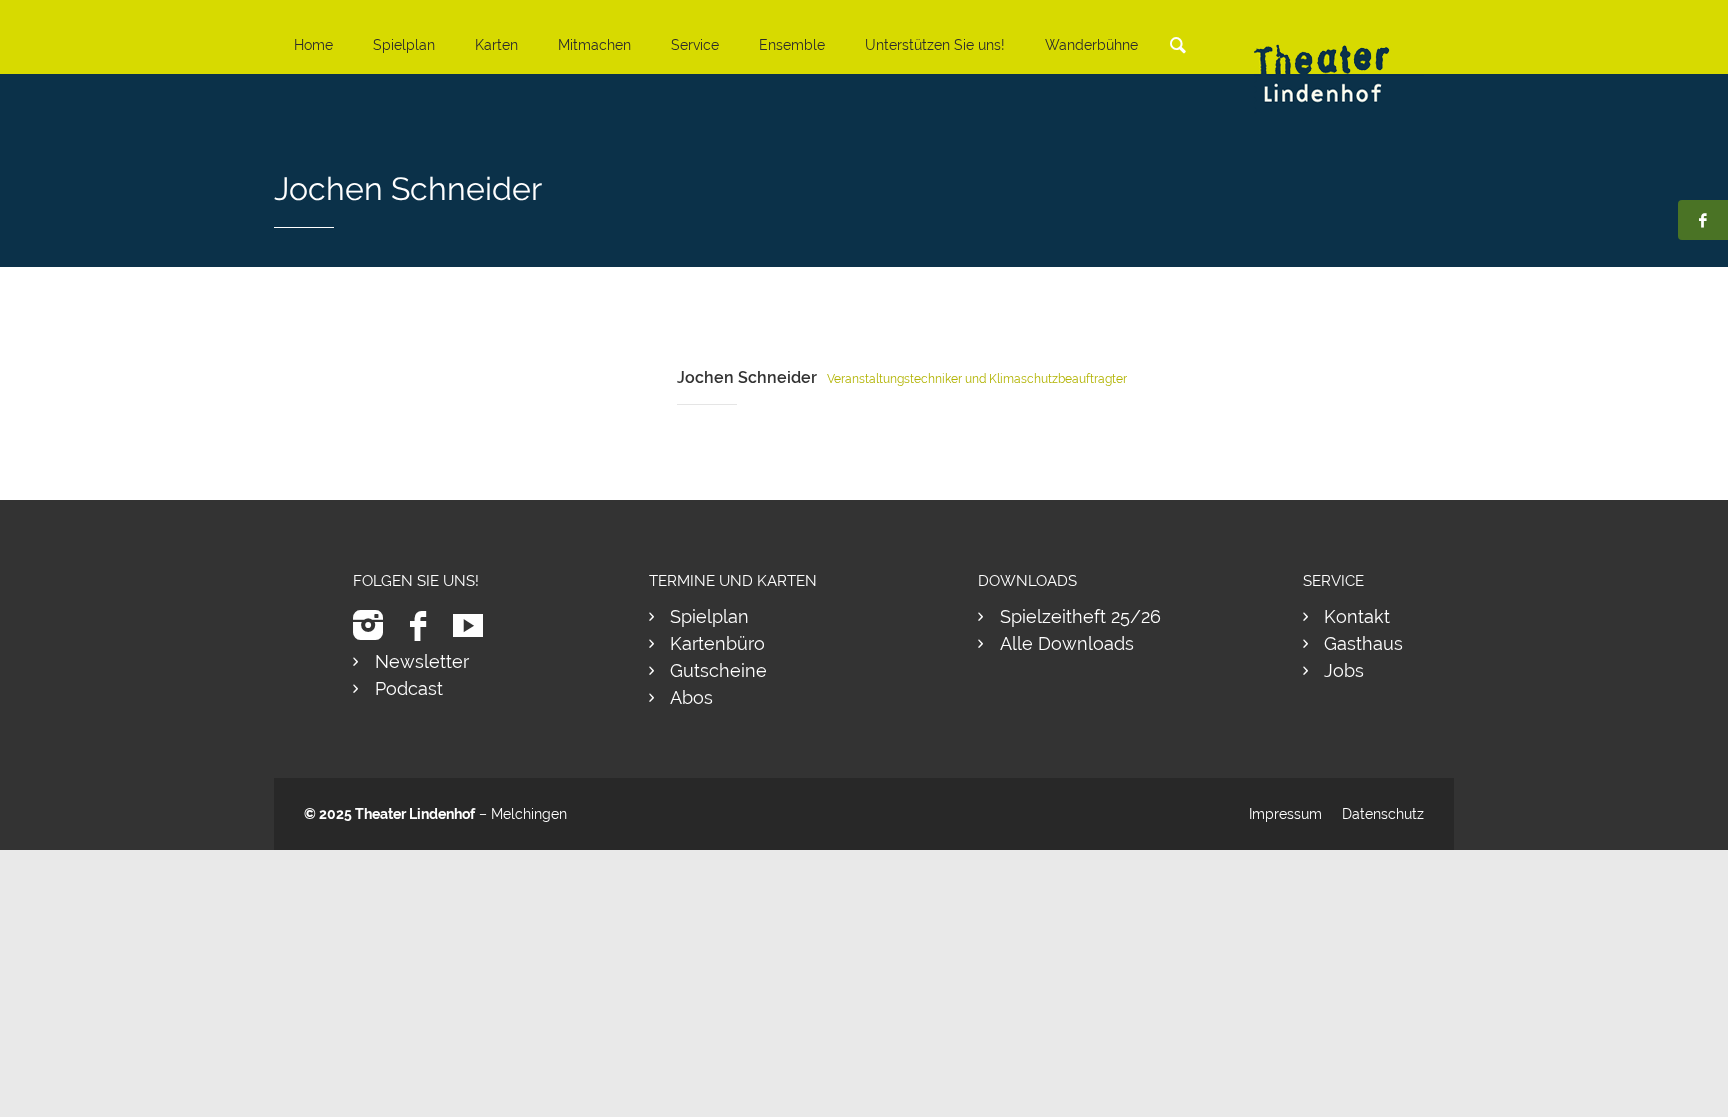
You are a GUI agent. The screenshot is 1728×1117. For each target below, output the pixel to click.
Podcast (409, 688)
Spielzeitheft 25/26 (1080, 616)
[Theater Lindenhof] (1339, 58)
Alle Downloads (1067, 643)
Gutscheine (718, 670)
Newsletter (422, 661)
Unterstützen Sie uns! (935, 45)
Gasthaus (1363, 643)
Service (695, 45)
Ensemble (792, 45)
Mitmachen (594, 45)
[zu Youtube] (475, 625)
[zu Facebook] (425, 625)
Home (313, 45)
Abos (691, 697)
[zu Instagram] (375, 625)
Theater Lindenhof (415, 814)
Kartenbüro (717, 643)
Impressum (1285, 814)
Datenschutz (1383, 814)
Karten (496, 45)
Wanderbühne (1091, 45)
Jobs (1344, 670)
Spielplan (404, 45)
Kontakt (1357, 616)
